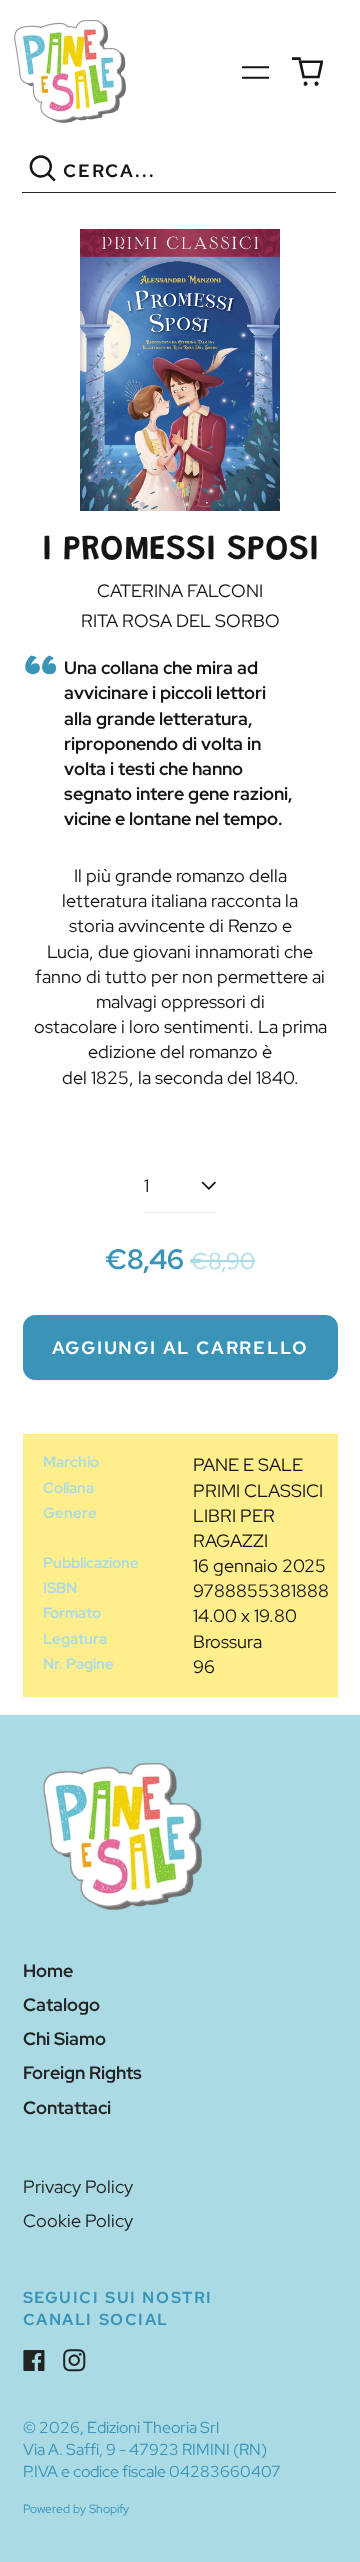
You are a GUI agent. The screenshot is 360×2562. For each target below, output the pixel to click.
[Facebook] (34, 2360)
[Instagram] (74, 2360)
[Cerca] (42, 171)
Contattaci (67, 2107)
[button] (180, 370)
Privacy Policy (78, 2186)
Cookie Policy (78, 2220)
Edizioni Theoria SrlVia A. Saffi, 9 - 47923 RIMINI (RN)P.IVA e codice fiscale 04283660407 (152, 2449)
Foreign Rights (82, 2072)
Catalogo (61, 2004)
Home (48, 1970)
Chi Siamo (64, 2038)
